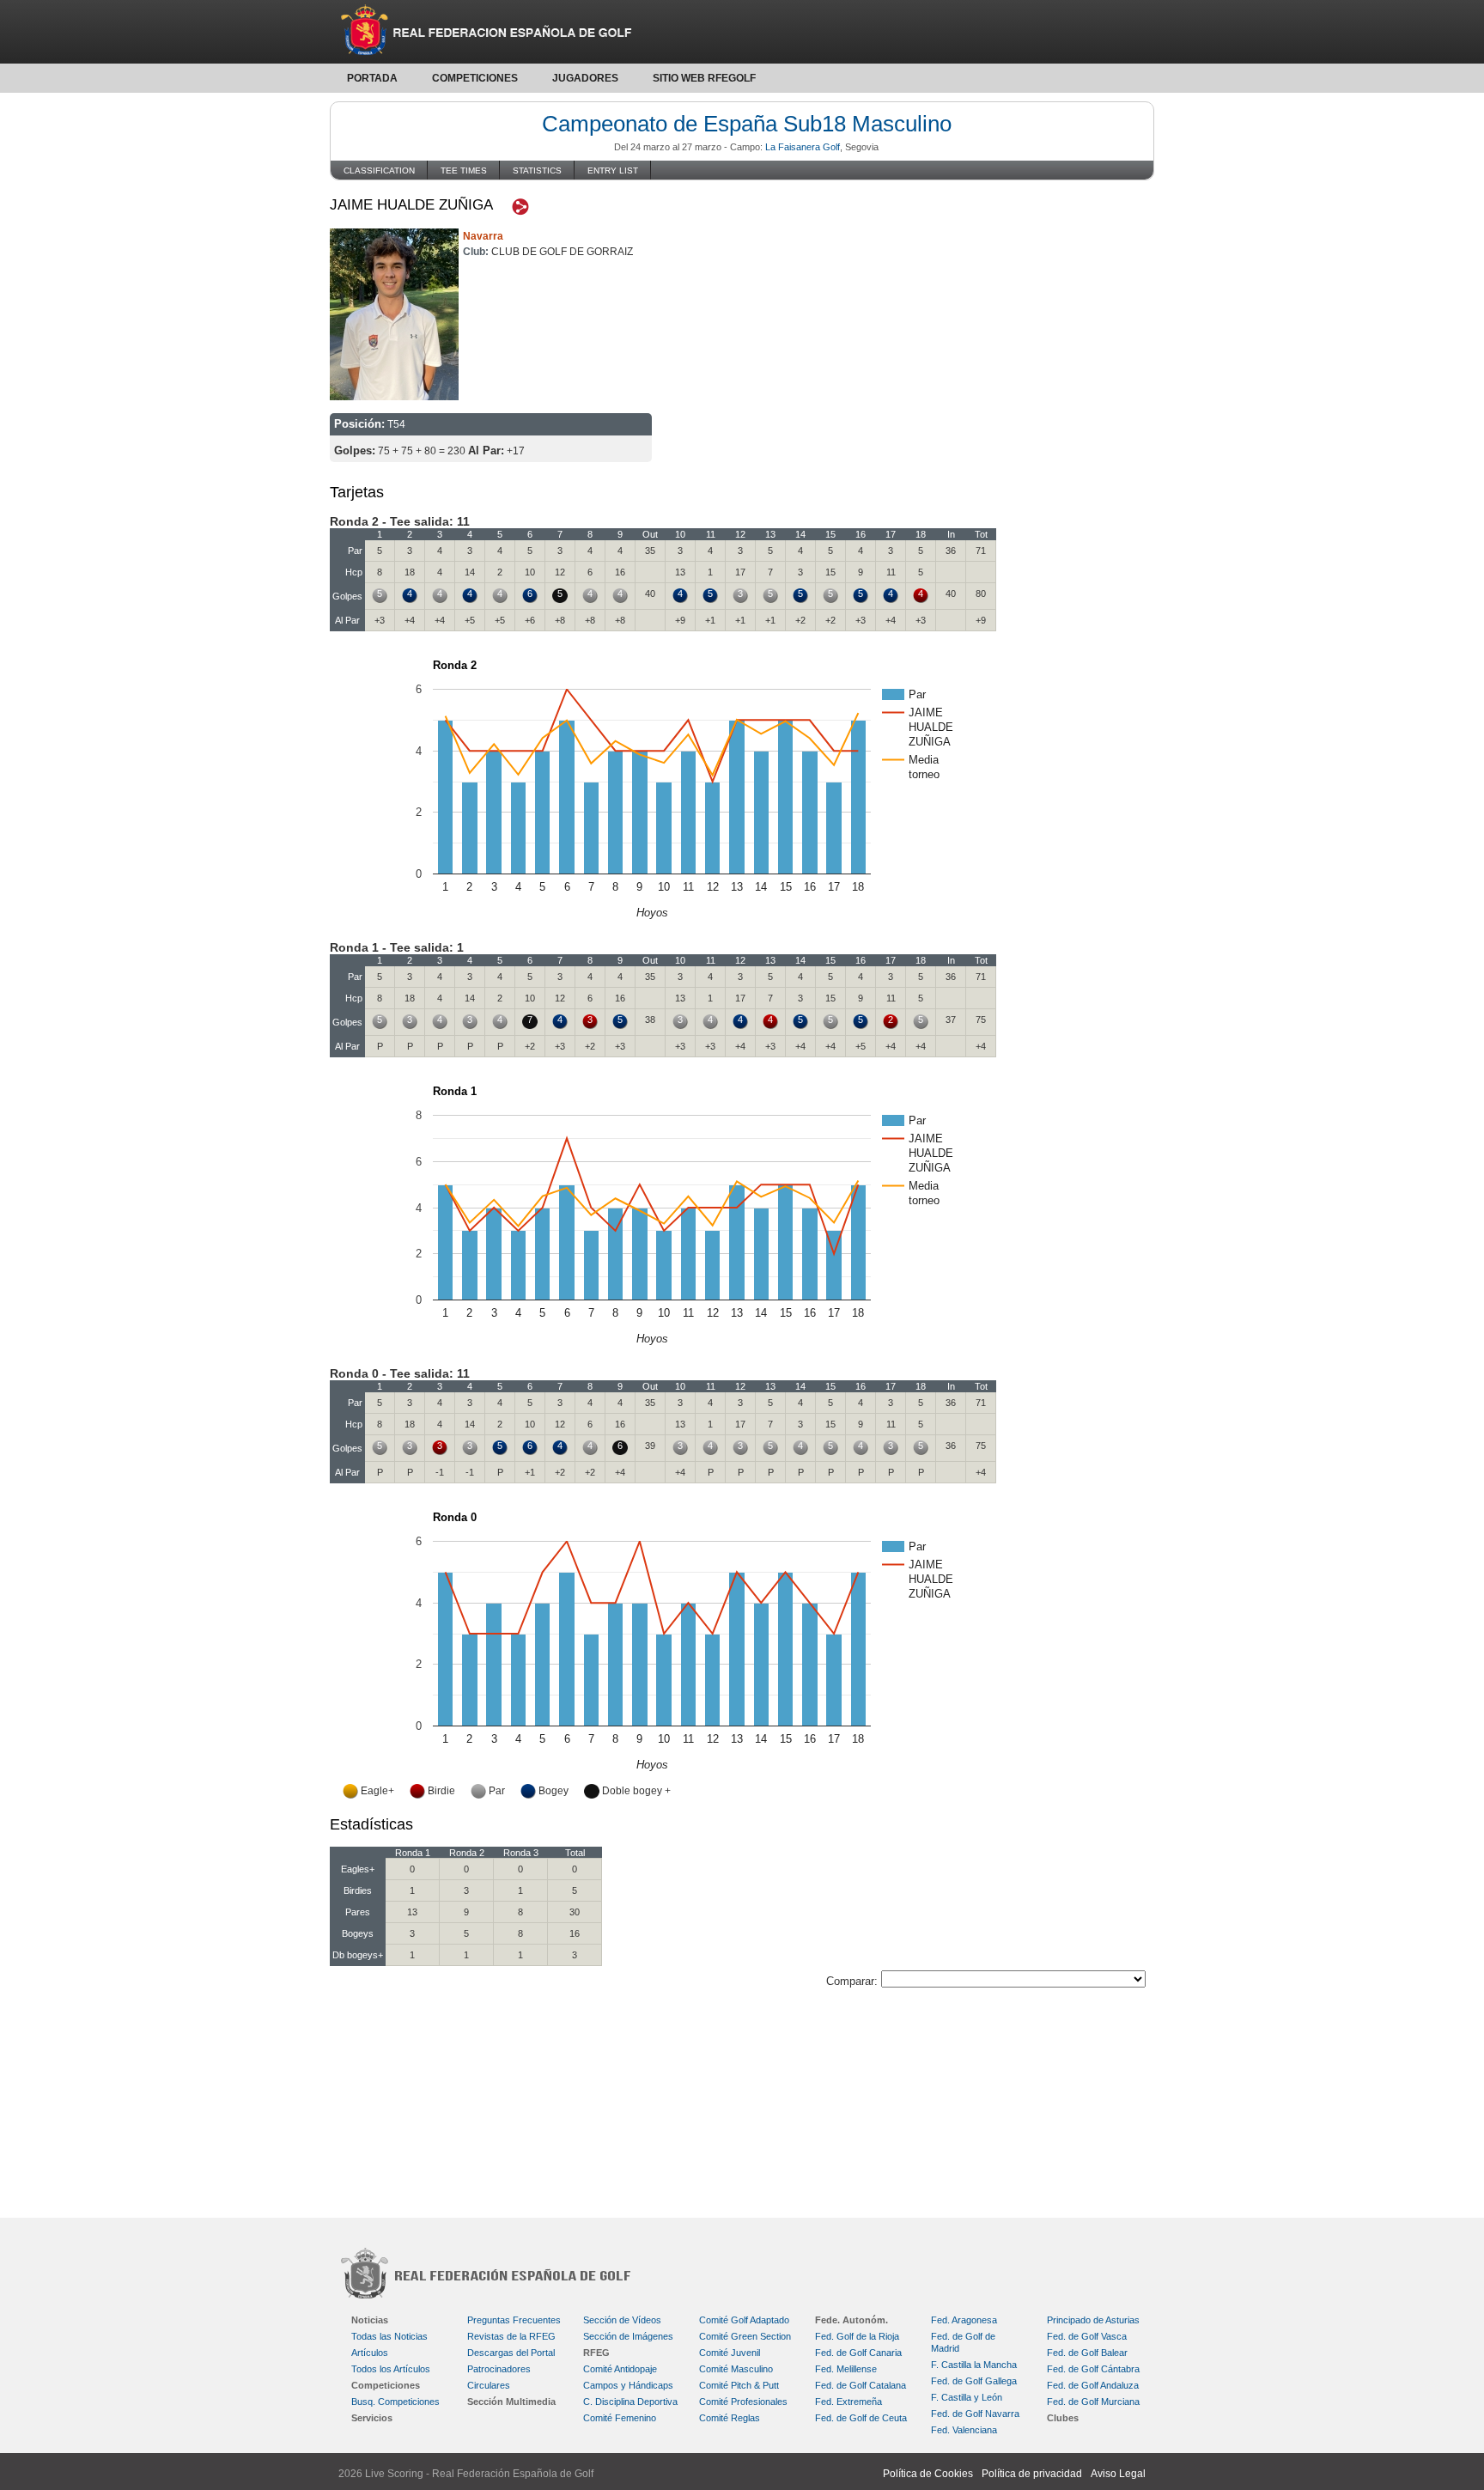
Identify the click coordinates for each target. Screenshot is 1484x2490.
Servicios (372, 2418)
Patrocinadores (499, 2369)
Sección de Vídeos (622, 2320)
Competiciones (475, 78)
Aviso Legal (1118, 2474)
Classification (379, 170)
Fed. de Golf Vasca (1087, 2336)
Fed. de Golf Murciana (1093, 2402)
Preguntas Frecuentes (514, 2320)
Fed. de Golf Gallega (974, 2381)
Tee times (464, 170)
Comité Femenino (620, 2418)
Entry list (613, 170)
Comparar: (854, 1981)
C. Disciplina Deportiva (630, 2402)
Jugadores (585, 78)
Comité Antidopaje (620, 2369)
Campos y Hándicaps (628, 2385)
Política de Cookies (928, 2474)
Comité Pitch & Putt (739, 2385)
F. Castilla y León (967, 2397)
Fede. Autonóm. (851, 2320)
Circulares (489, 2385)
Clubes (1063, 2418)
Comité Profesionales (743, 2402)
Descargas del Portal (511, 2353)
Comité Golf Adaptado (744, 2320)
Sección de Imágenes (628, 2336)
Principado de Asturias (1093, 2320)
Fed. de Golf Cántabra (1093, 2369)
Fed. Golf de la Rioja (857, 2336)
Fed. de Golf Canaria (858, 2353)
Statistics (537, 170)
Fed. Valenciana (964, 2430)
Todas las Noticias (389, 2336)
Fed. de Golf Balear (1087, 2353)
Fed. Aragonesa (964, 2320)
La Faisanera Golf (803, 147)
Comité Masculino (736, 2369)
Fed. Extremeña (848, 2402)
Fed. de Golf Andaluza (1093, 2385)
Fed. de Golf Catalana (861, 2385)
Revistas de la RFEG (511, 2336)
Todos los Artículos (391, 2369)
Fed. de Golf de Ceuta (861, 2418)
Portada (372, 78)
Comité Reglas (730, 2418)
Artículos (370, 2353)
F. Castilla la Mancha (974, 2365)
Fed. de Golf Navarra (975, 2414)
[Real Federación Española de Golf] (742, 32)
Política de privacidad (1032, 2474)
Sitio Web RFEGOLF (704, 78)
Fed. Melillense (846, 2369)
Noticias (370, 2320)
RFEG (596, 2353)
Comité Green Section (745, 2336)
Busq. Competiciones (395, 2402)
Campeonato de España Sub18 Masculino (747, 124)
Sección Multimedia (511, 2402)
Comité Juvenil (730, 2353)
